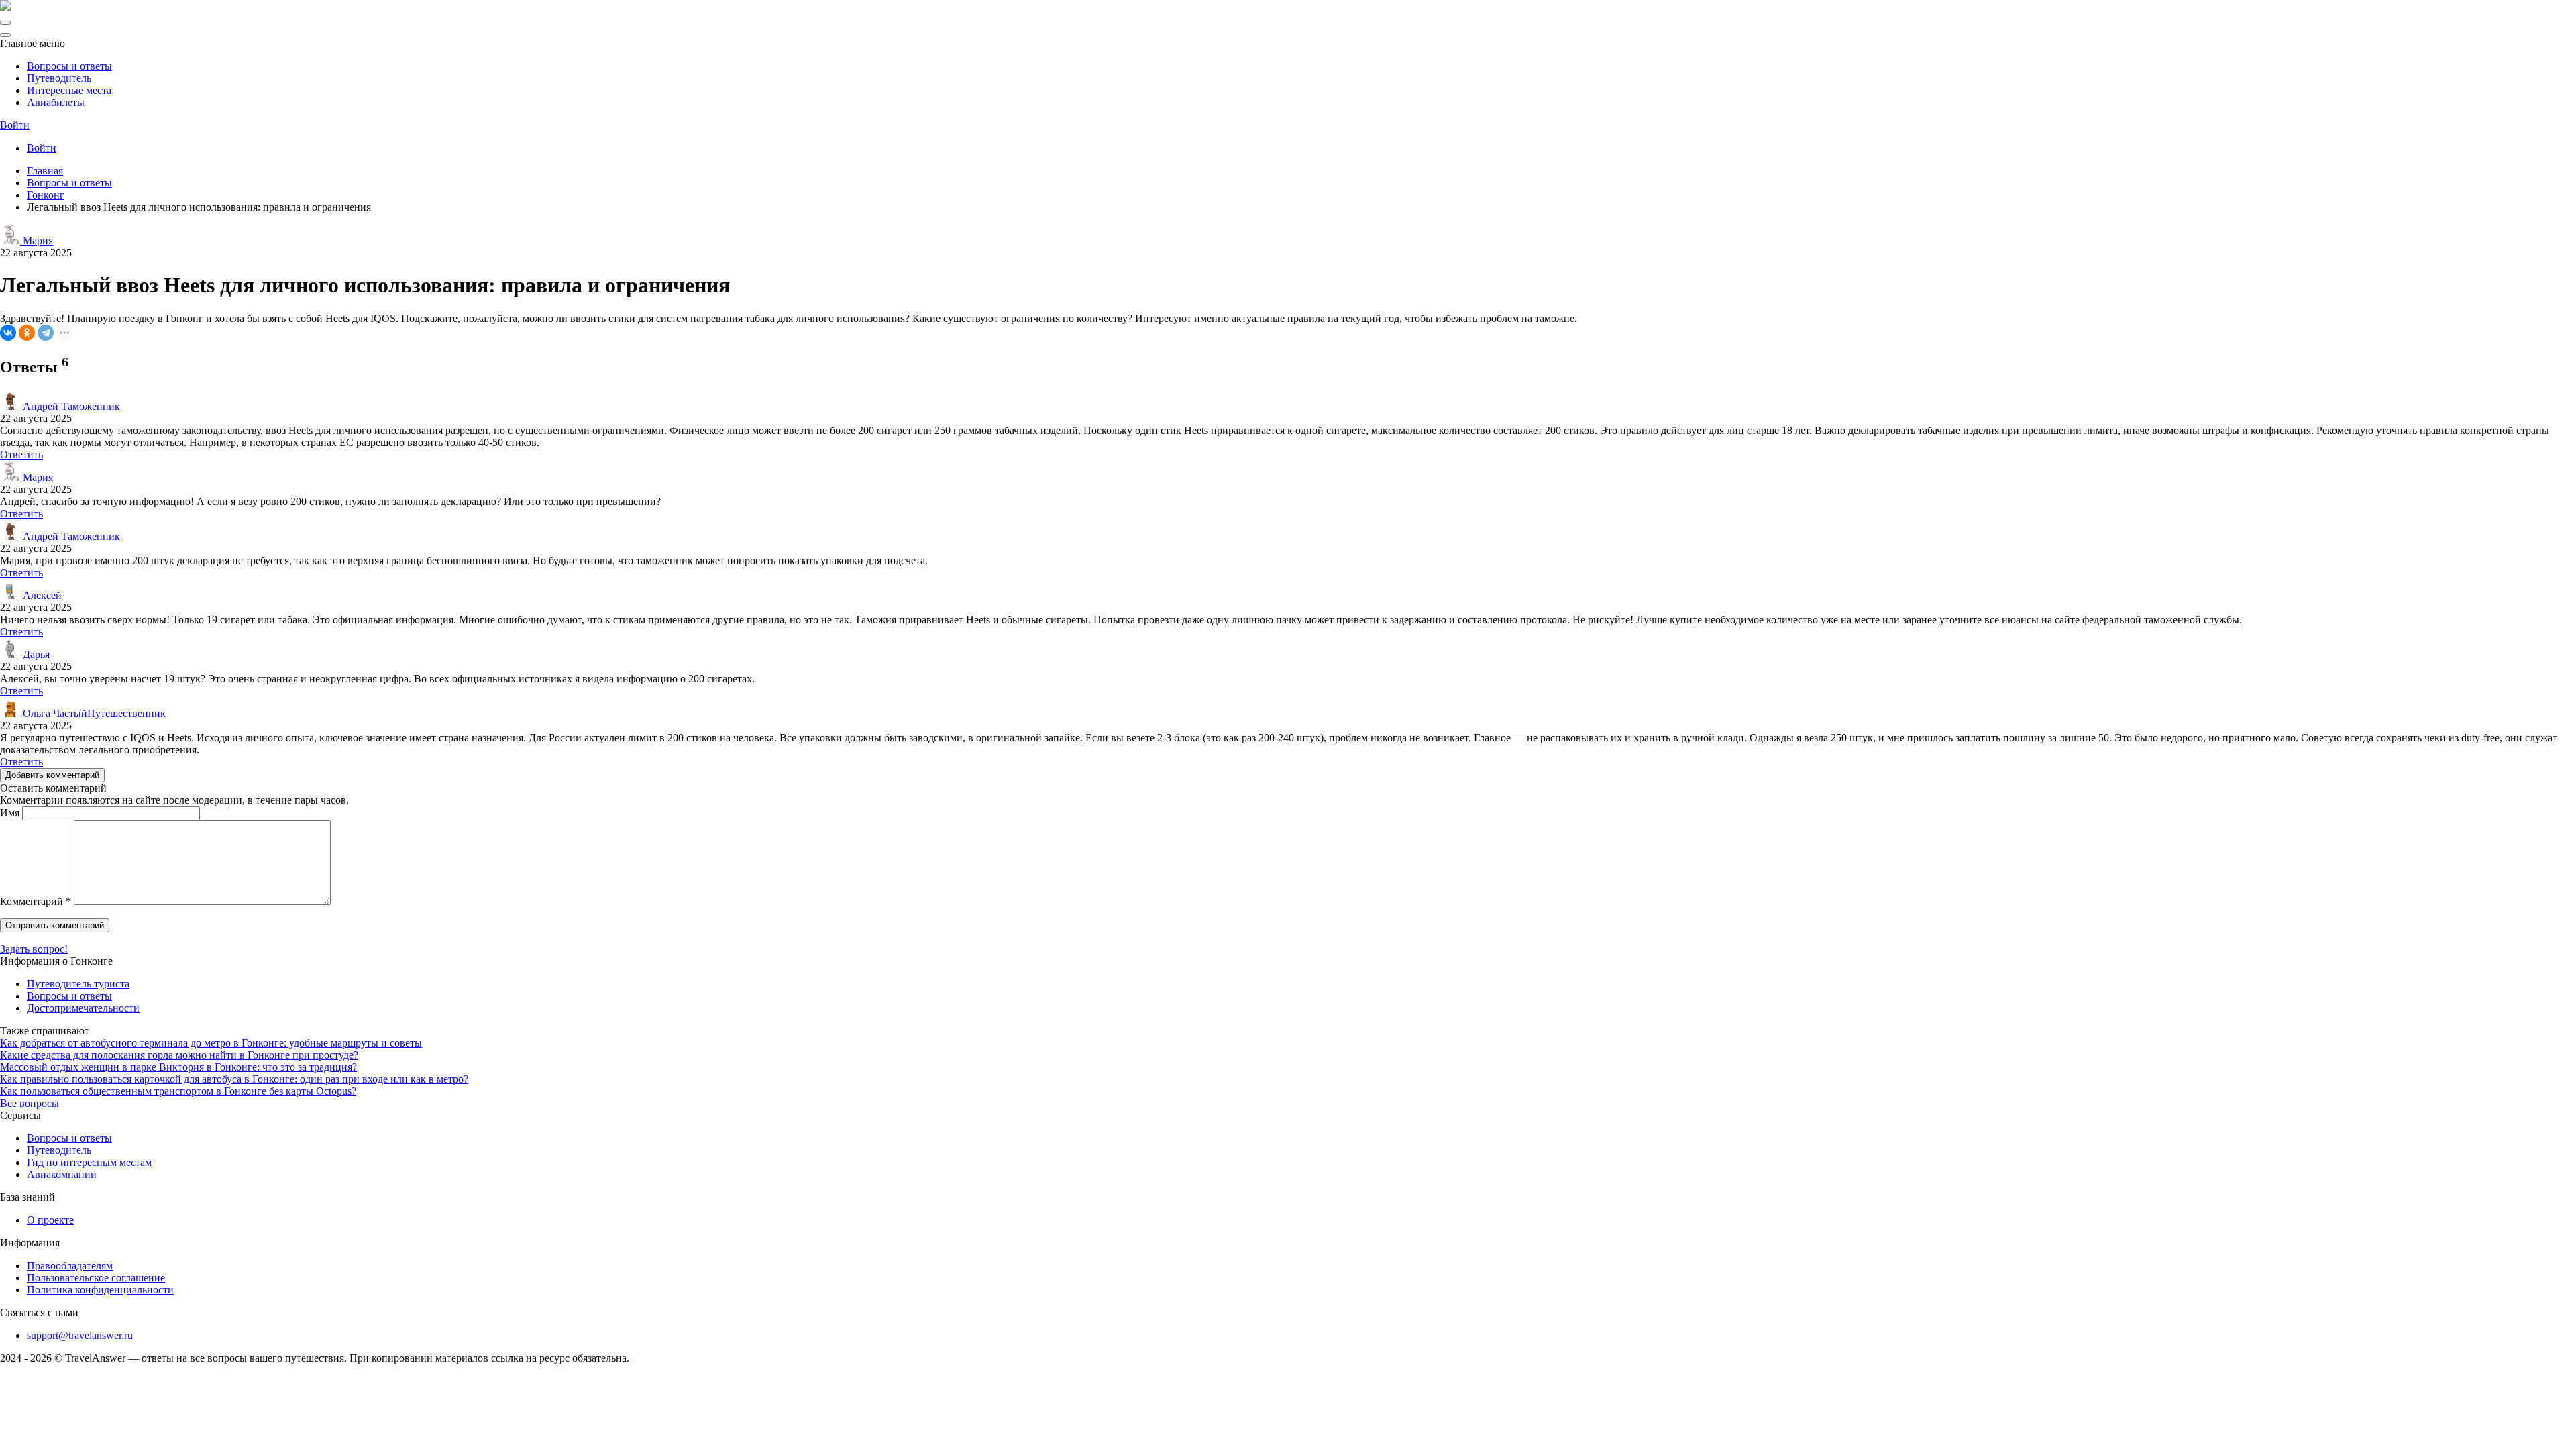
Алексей (41, 595)
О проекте (50, 1220)
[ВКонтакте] (8, 333)
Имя (10, 813)
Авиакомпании (62, 1174)
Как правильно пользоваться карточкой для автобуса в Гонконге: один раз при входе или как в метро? (234, 1079)
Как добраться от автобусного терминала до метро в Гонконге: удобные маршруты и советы (211, 1043)
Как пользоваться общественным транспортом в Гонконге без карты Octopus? (178, 1091)
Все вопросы (30, 1103)
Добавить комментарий (52, 775)
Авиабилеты (56, 102)
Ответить (21, 454)
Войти (15, 125)
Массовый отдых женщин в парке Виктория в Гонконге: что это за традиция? (178, 1067)
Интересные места (69, 90)
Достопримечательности (83, 1008)
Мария (37, 240)
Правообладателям (70, 1266)
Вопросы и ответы (69, 66)
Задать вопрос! (34, 949)
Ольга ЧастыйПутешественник (93, 713)
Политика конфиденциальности (100, 1290)
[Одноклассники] (27, 333)
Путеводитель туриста (78, 984)
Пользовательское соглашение (96, 1278)
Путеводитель (59, 78)
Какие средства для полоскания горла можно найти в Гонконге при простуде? (179, 1055)
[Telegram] (46, 333)
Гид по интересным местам (89, 1162)
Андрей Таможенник (70, 406)
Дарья (35, 654)
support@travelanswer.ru (80, 1335)
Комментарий (36, 901)
